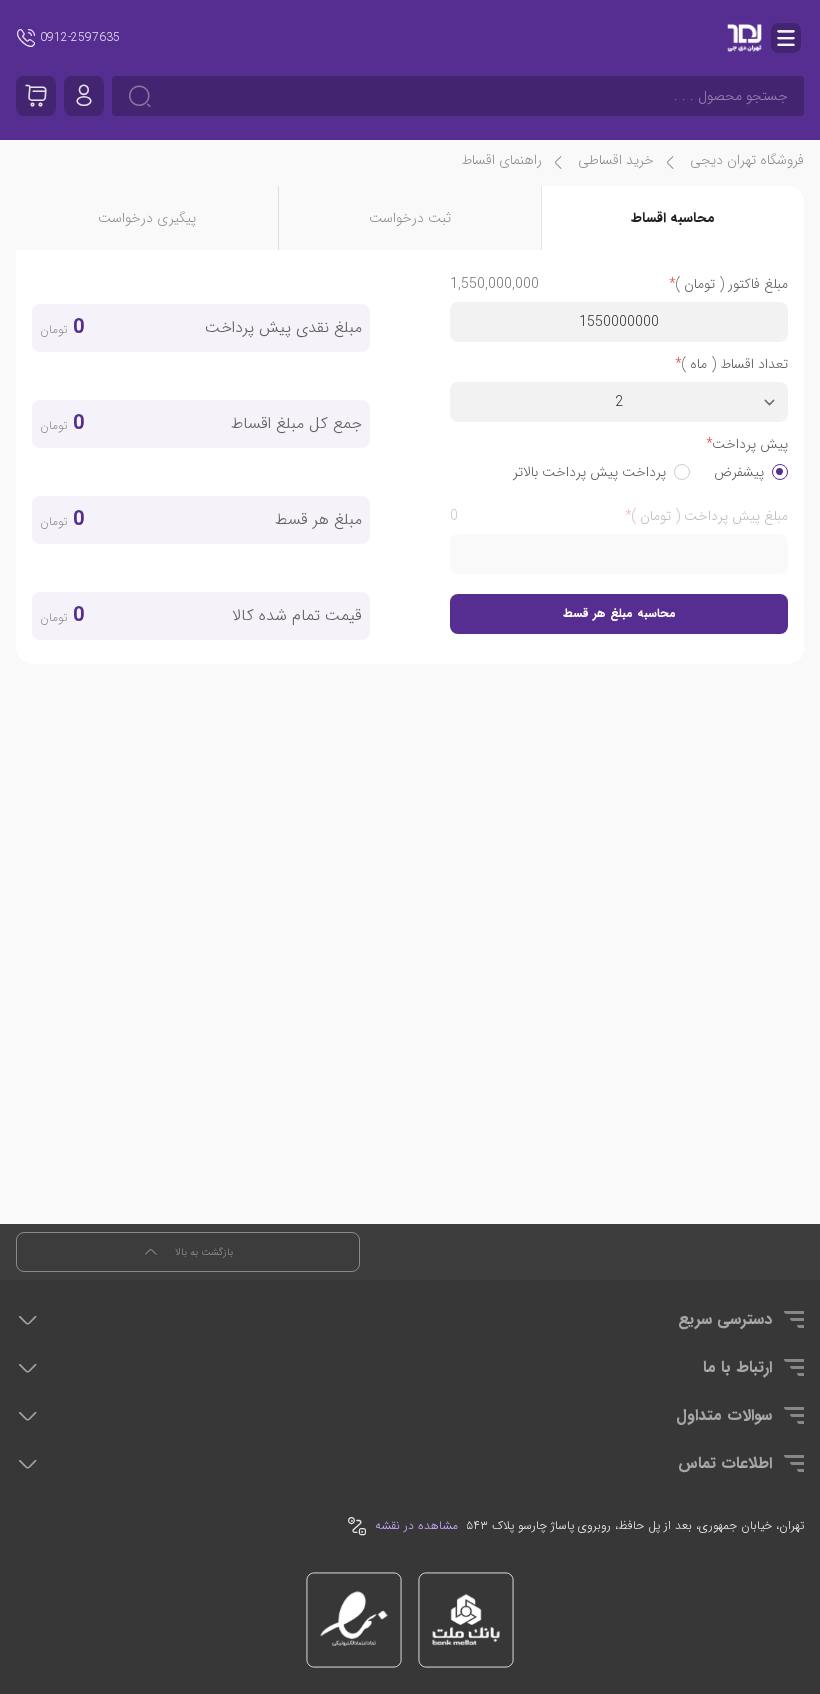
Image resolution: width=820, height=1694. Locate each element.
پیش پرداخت (750, 444)
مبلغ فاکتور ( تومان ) (731, 284)
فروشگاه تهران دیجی (747, 160)
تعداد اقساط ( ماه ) (734, 364)
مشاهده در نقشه (416, 1526)
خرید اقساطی (616, 160)
